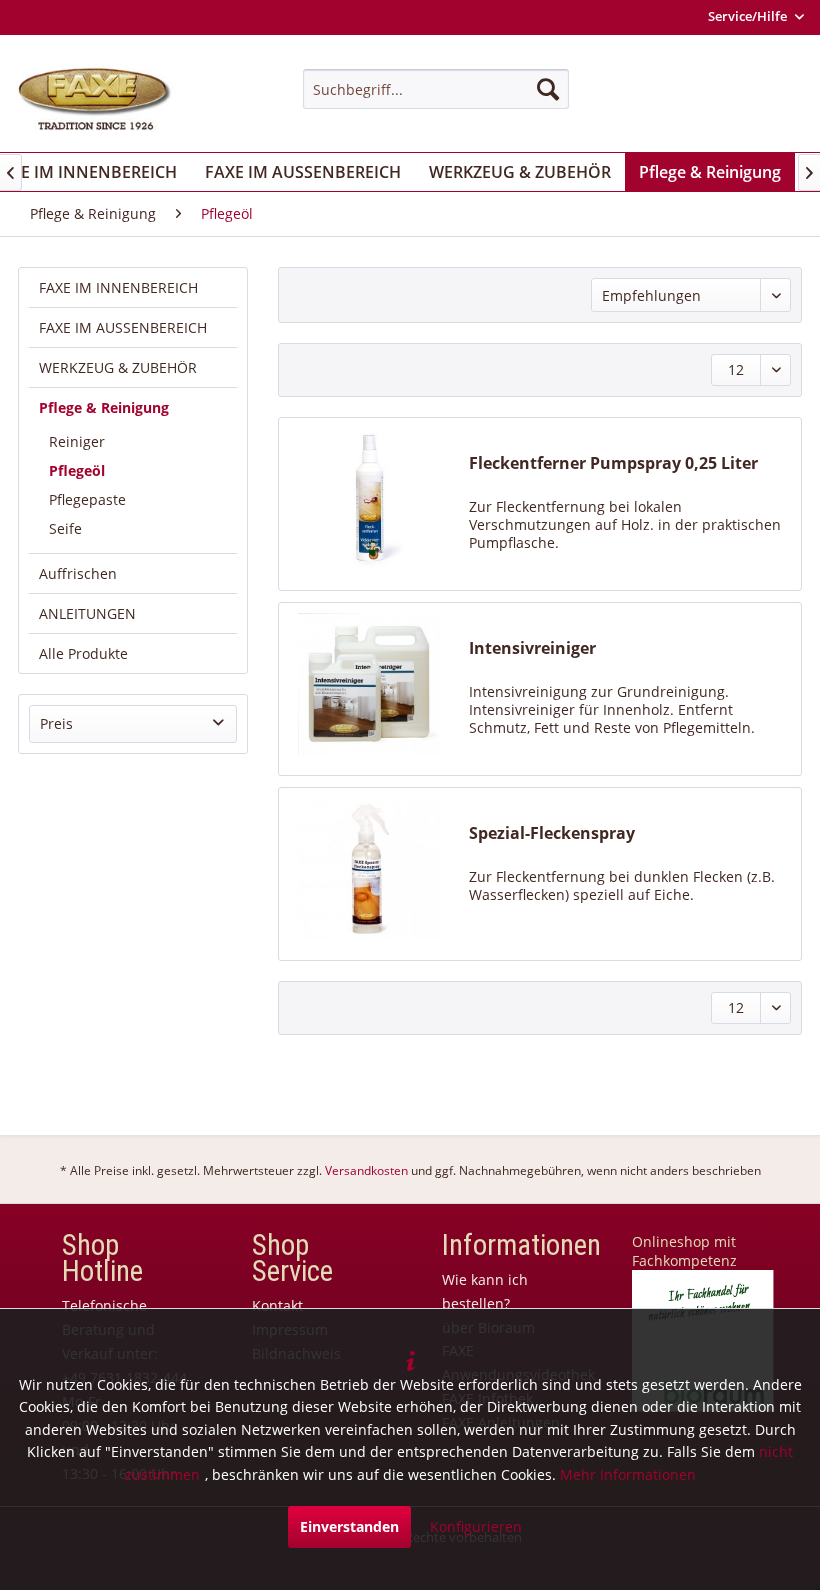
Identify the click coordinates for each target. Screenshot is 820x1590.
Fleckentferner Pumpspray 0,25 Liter (613, 463)
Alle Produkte (83, 653)
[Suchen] (548, 89)
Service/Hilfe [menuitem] (749, 16)
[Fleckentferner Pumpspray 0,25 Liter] (369, 499)
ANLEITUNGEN (87, 613)
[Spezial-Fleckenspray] (369, 869)
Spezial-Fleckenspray (552, 833)
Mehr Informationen (628, 1474)
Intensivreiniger (532, 648)
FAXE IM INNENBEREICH (118, 287)
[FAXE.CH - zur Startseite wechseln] (94, 99)
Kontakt (277, 1305)
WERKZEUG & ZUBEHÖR (118, 367)
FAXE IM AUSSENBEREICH (123, 327)
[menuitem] (436, 89)
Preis (56, 723)
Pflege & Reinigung (104, 407)
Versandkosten (366, 1170)
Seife (65, 528)
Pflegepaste (87, 499)
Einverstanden (349, 1526)
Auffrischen (78, 573)
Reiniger (77, 441)
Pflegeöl (77, 470)
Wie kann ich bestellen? (485, 1291)
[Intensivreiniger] (369, 684)
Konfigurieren (476, 1526)
